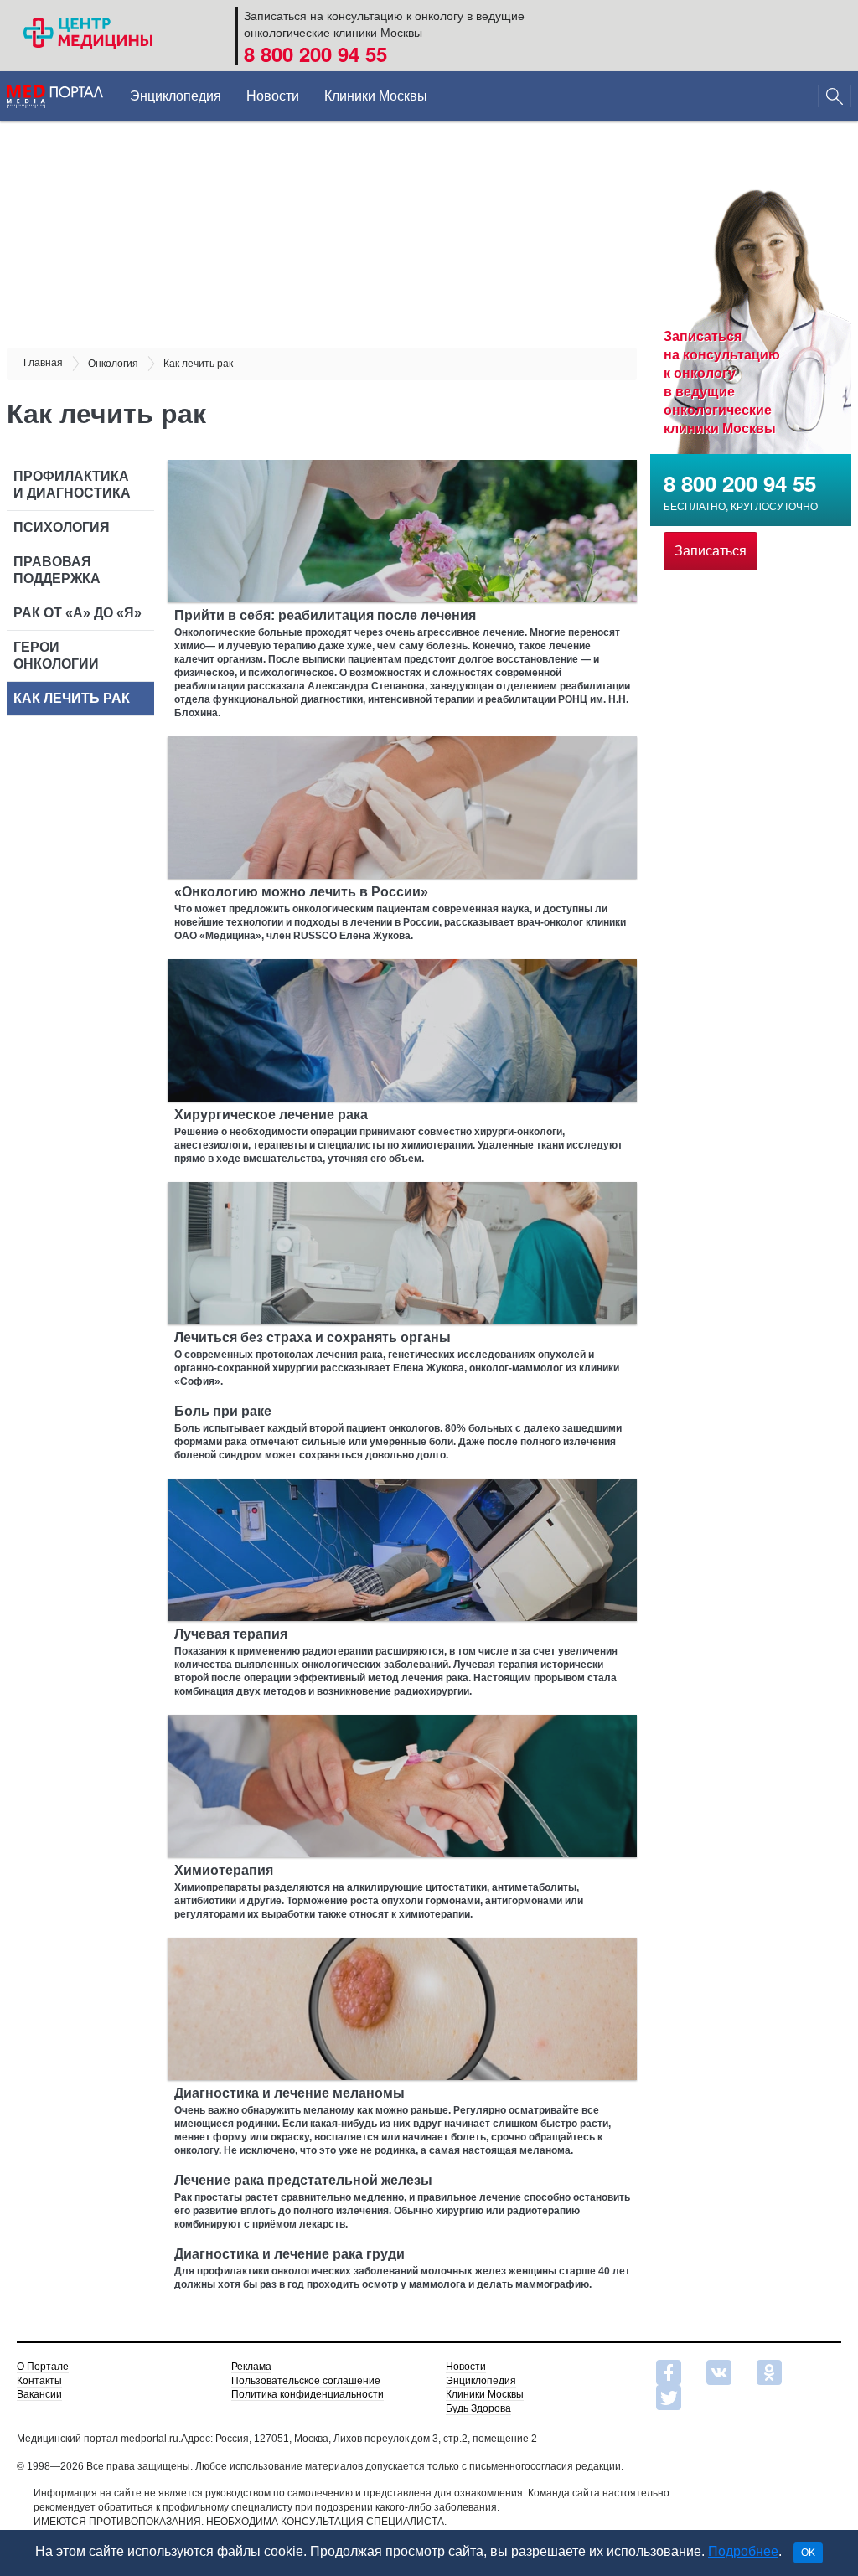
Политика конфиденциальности (308, 2394)
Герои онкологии (56, 656)
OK (808, 2553)
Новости (273, 96)
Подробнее (743, 2551)
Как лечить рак (73, 698)
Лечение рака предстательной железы (303, 2180)
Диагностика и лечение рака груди (289, 2254)
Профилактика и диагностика (72, 485)
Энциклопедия (176, 96)
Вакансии (39, 2394)
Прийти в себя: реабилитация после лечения (325, 615)
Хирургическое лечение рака (271, 1115)
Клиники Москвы (376, 96)
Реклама (251, 2367)
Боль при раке (223, 1411)
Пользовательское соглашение (306, 2381)
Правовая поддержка (57, 570)
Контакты (39, 2381)
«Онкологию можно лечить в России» (301, 892)
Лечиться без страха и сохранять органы (313, 1337)
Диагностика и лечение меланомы (289, 2093)
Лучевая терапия (231, 1634)
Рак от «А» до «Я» (78, 613)
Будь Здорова (478, 2408)
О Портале (43, 2367)
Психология (62, 527)
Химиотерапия (224, 1870)
